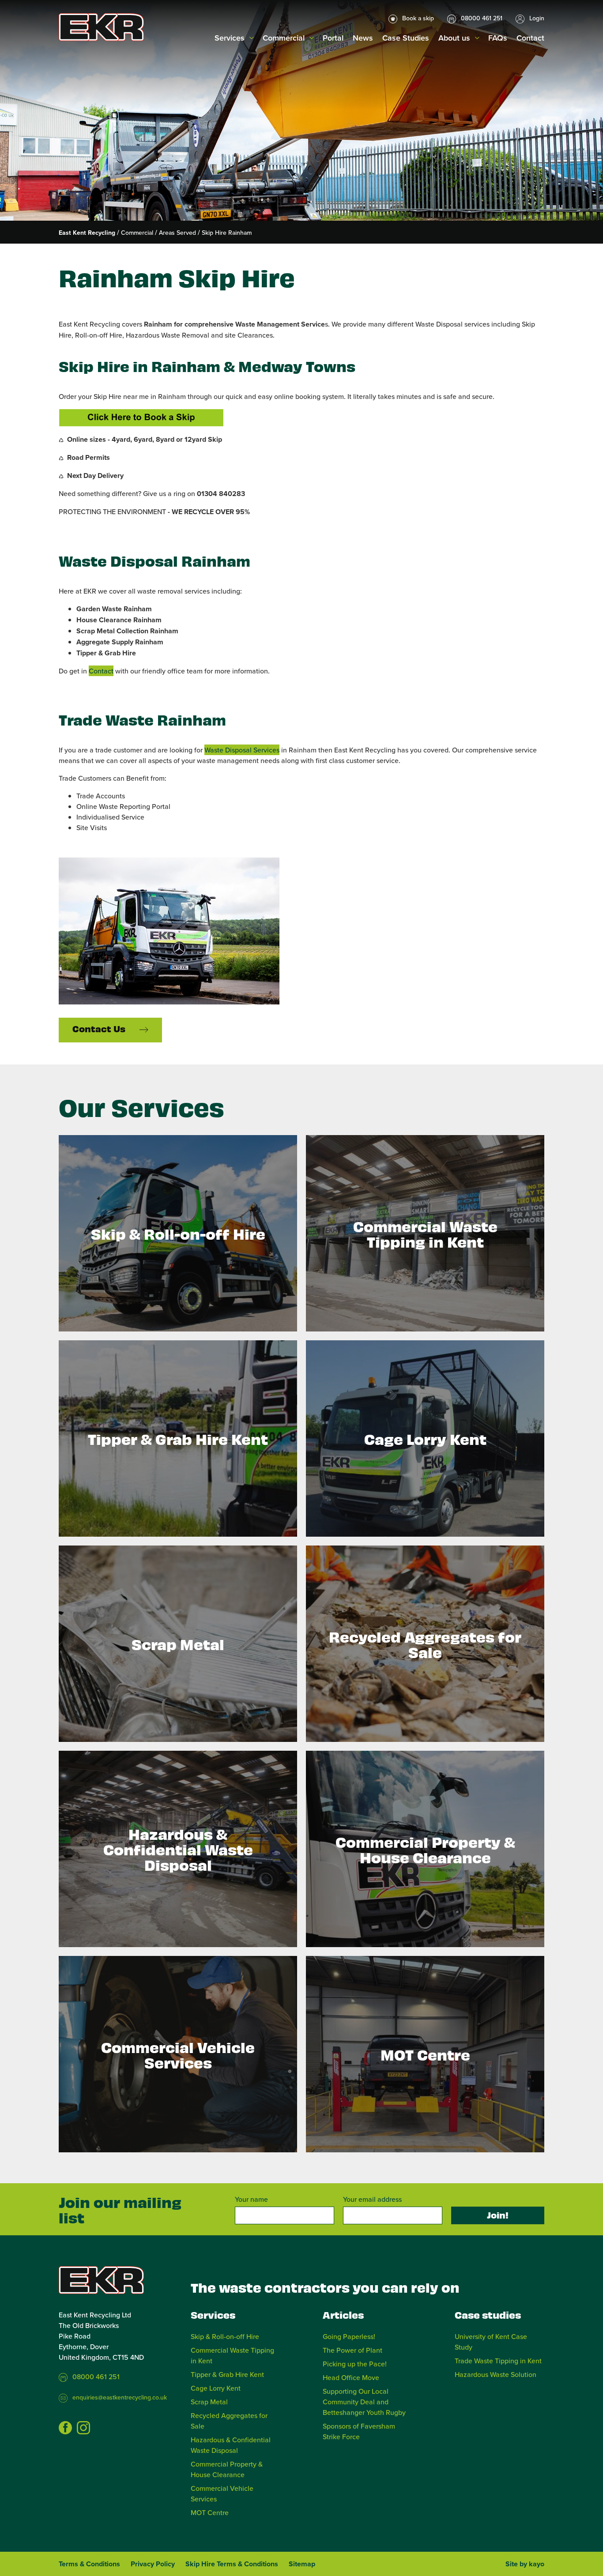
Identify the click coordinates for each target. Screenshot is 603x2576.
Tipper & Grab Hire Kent (227, 2374)
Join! (498, 2215)
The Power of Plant (352, 2350)
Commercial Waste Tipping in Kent (232, 2355)
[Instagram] (83, 2428)
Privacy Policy (153, 2564)
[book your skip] (141, 418)
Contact (530, 38)
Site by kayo (525, 2564)
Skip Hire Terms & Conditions (232, 2564)
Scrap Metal (209, 2402)
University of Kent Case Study (491, 2342)
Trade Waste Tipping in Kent (498, 2361)
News (363, 38)
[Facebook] (65, 2428)
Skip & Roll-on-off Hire (225, 2336)
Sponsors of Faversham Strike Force (359, 2431)
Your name (251, 2199)
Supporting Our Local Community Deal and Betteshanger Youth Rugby (364, 2402)
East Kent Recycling (87, 233)
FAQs (498, 38)
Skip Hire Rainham (227, 233)
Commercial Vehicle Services (222, 2493)
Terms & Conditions (89, 2564)
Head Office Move (351, 2377)
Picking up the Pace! (355, 2364)
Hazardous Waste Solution (496, 2374)
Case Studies (406, 38)
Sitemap (302, 2564)
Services (230, 38)
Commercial (284, 38)
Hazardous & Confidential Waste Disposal (231, 2445)
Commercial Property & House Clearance (227, 2469)
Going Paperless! (349, 2336)
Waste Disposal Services (242, 750)
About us (454, 38)
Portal (333, 38)
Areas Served (177, 233)
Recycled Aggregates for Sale (229, 2421)
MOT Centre (210, 2512)
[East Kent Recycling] (101, 27)
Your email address (372, 2199)
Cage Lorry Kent (216, 2388)
